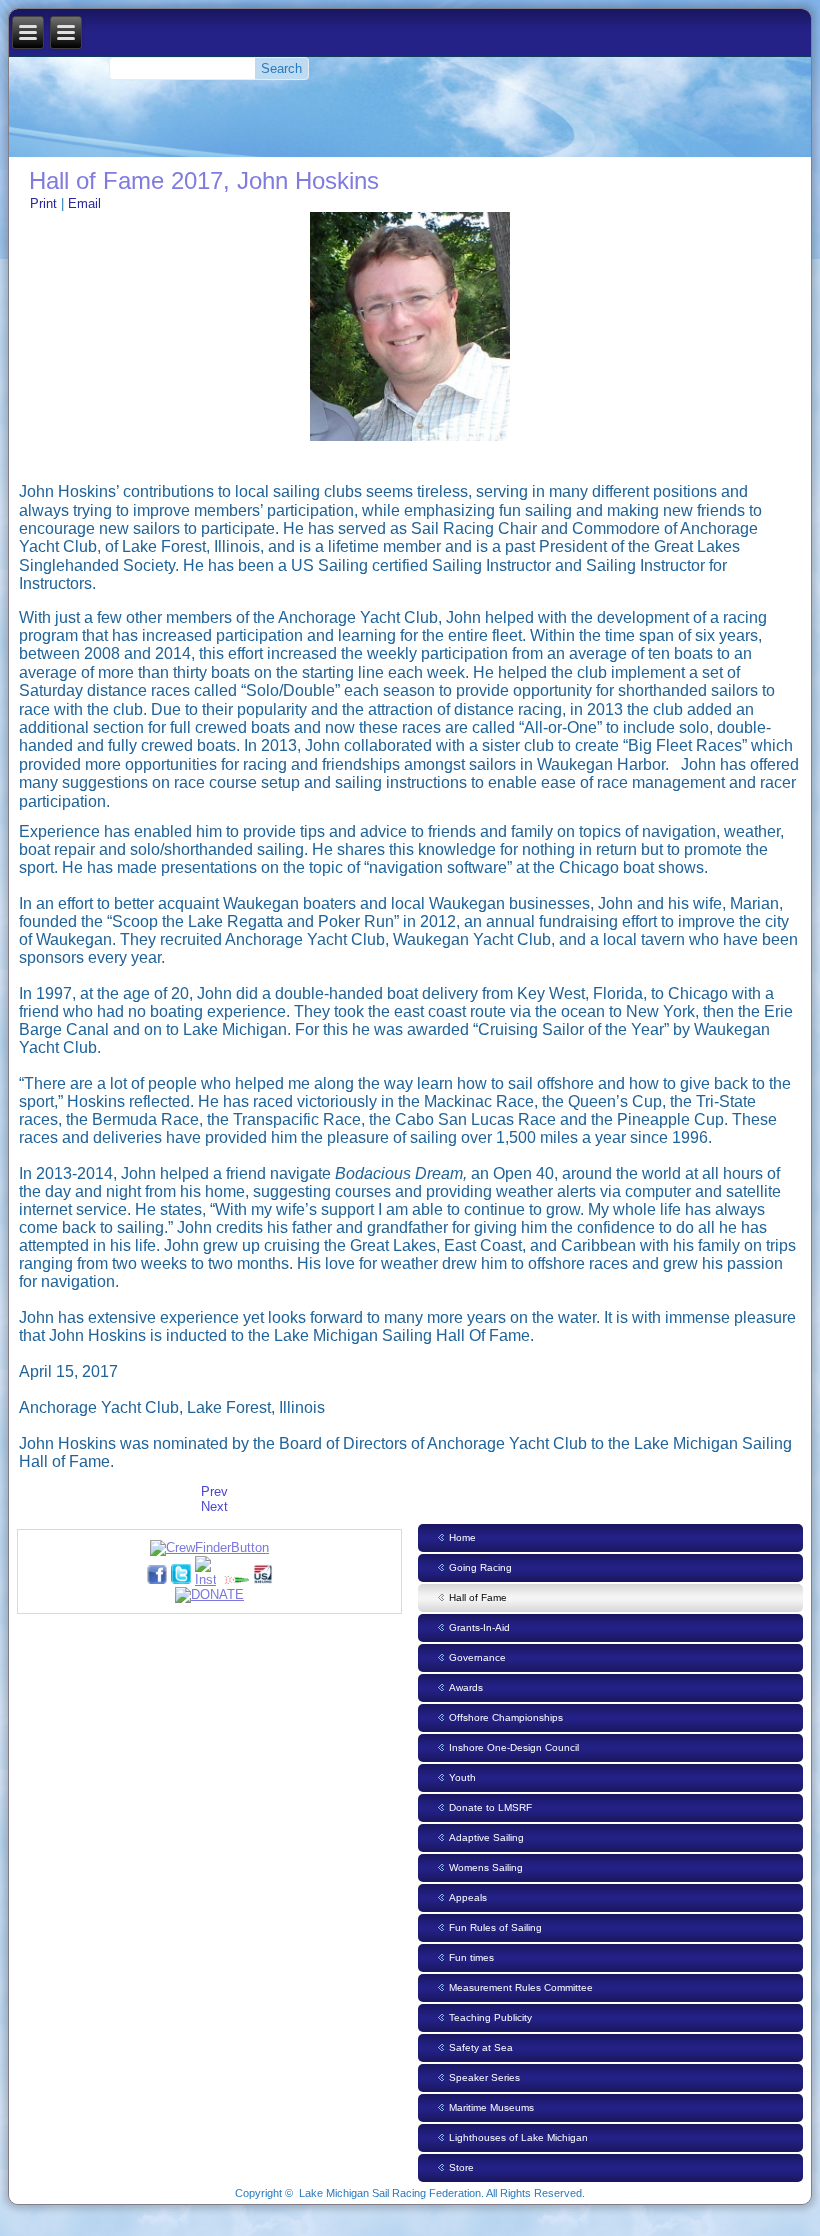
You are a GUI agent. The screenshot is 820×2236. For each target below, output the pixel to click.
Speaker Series (484, 2077)
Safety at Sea (481, 2047)
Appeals (468, 1897)
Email (84, 203)
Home (462, 1537)
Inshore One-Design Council (514, 1747)
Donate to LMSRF (490, 1807)
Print (45, 203)
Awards (466, 1687)
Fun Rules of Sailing (495, 1927)
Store (461, 2167)
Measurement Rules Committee (521, 1987)
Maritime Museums (491, 2107)
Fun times (471, 1957)
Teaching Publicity (490, 2017)
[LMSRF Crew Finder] (209, 1547)
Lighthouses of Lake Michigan (518, 2137)
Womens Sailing (486, 1867)
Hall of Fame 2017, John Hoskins (204, 180)
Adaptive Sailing (486, 1837)
